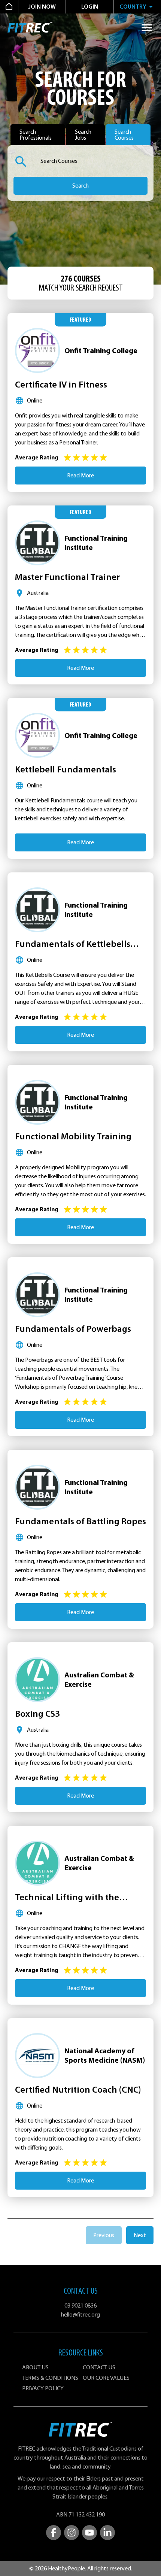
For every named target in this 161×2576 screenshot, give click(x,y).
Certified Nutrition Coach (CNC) (78, 2090)
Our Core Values (106, 2378)
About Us (35, 2367)
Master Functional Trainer (67, 577)
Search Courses (124, 135)
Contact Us (99, 2367)
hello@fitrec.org (80, 2315)
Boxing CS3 (37, 1714)
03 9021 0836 (80, 2306)
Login (90, 7)
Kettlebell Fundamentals (66, 769)
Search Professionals (36, 135)
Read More (80, 476)
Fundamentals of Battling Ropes (80, 1521)
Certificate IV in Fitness (61, 385)
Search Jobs (83, 135)
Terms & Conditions (50, 2378)
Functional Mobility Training (73, 1136)
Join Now (42, 7)
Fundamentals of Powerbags (73, 1329)
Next (140, 2235)
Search (80, 186)
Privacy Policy (43, 2388)
